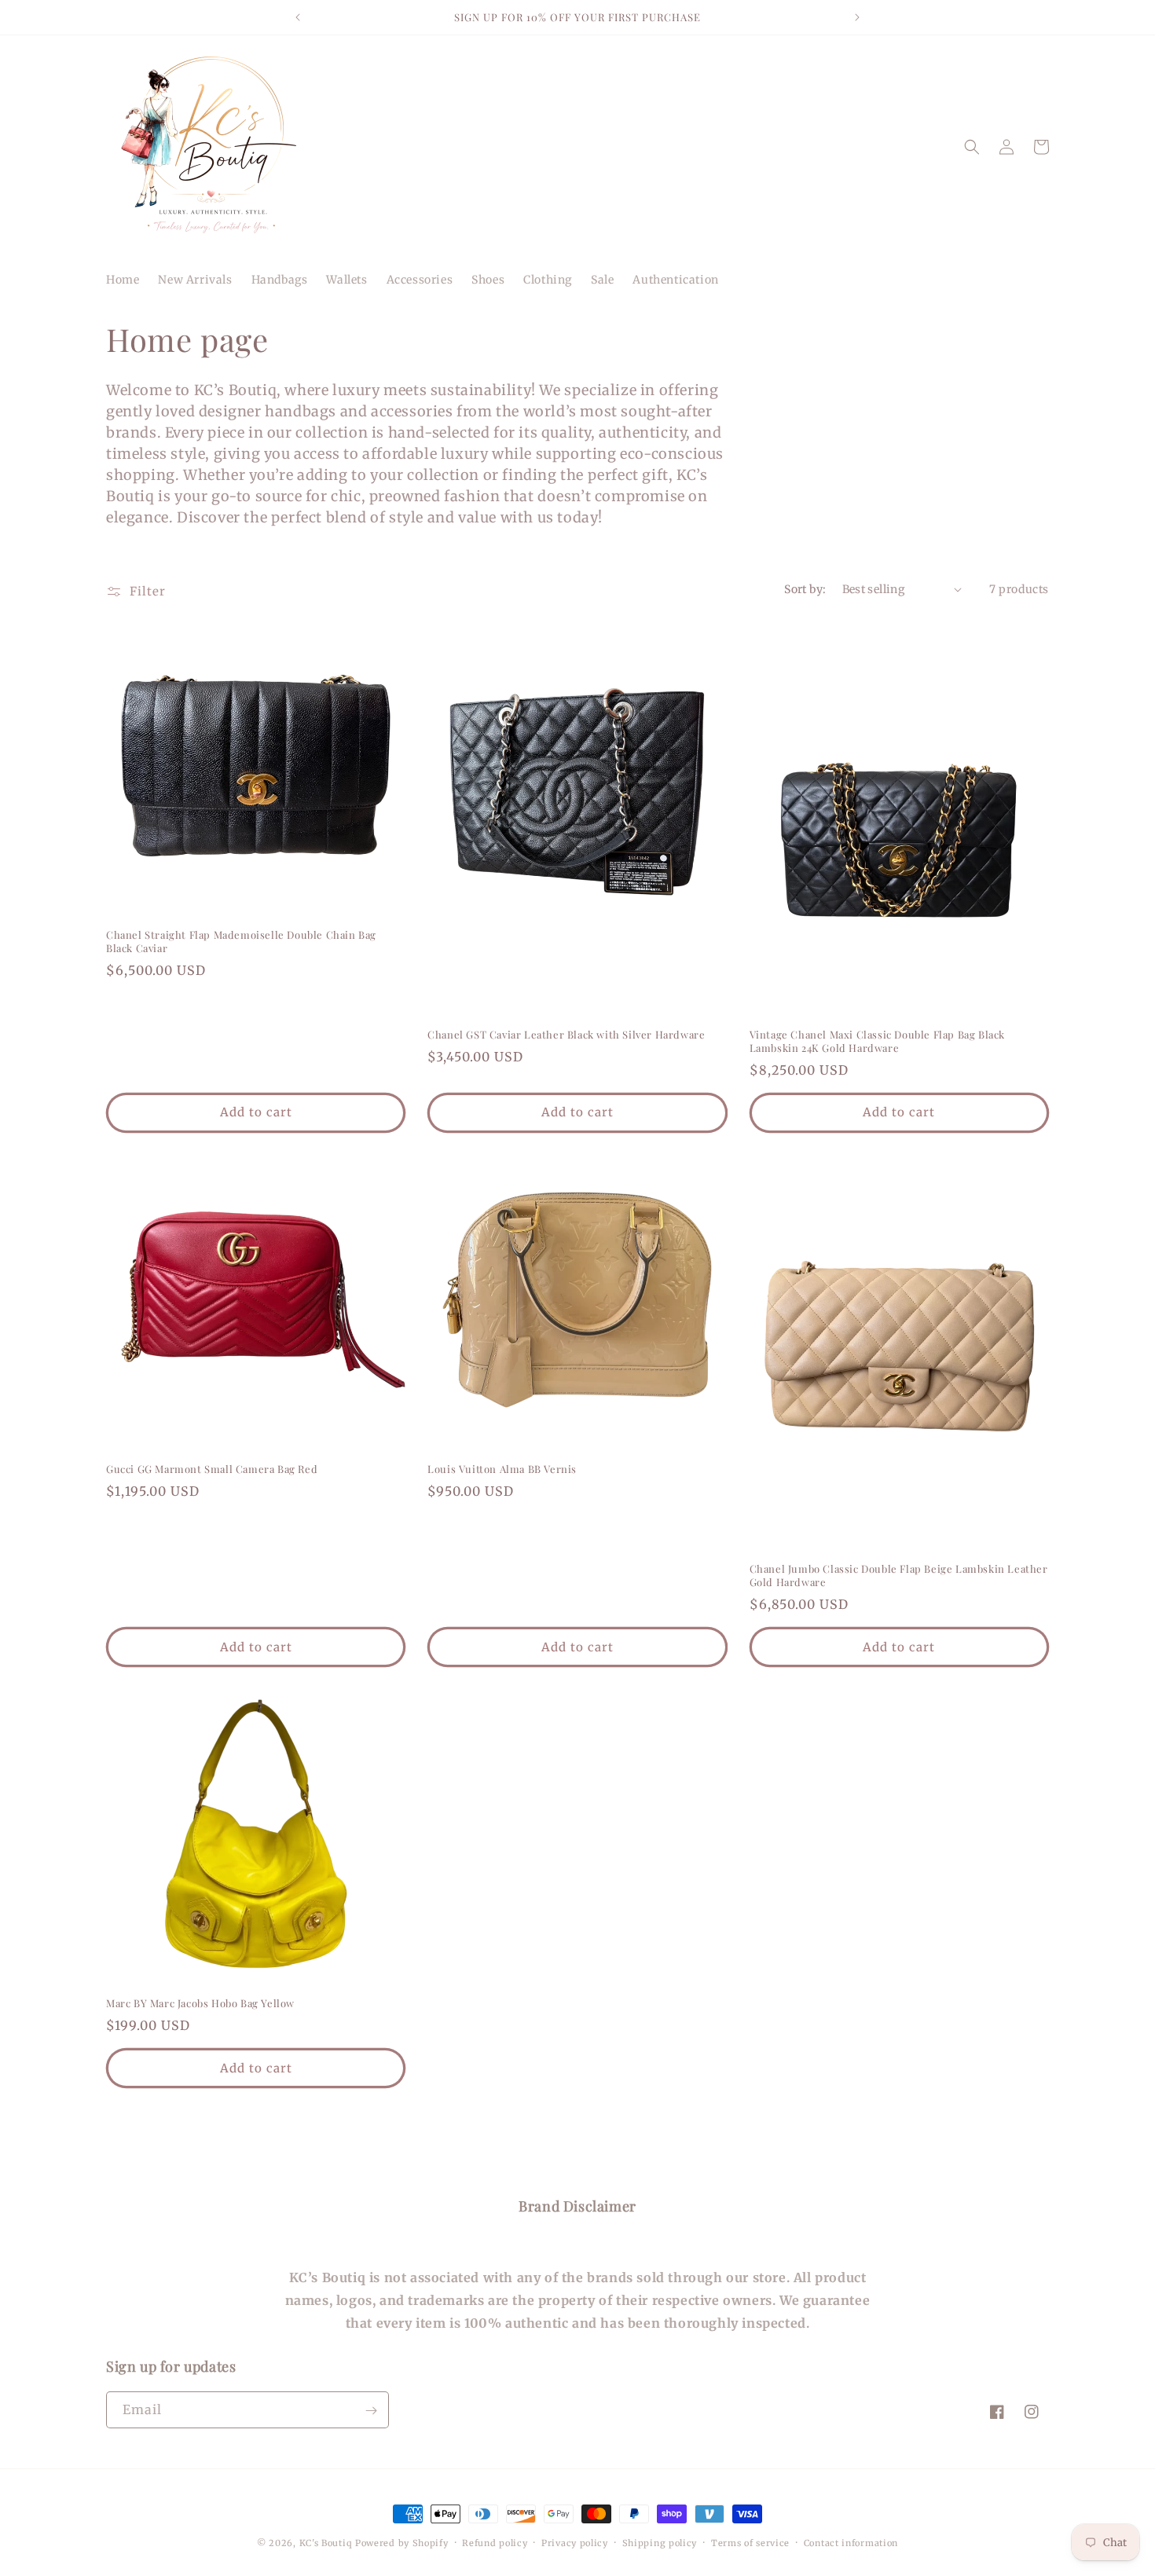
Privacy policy (575, 2542)
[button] (972, 147)
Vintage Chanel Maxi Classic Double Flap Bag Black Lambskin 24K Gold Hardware (877, 1041)
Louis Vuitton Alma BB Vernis (502, 1469)
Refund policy (495, 2542)
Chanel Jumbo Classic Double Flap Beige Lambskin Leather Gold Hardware (899, 1576)
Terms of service (750, 2542)
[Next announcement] (857, 17)
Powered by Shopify (402, 2543)
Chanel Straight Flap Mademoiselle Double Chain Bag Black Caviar (241, 942)
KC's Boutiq (326, 2543)
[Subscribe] (371, 2411)
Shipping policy (660, 2542)
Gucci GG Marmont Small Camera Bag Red (212, 1469)
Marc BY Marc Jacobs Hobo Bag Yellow (200, 2003)
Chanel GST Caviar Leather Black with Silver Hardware (566, 1035)
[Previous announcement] (298, 17)
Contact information (851, 2542)
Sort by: (805, 589)
